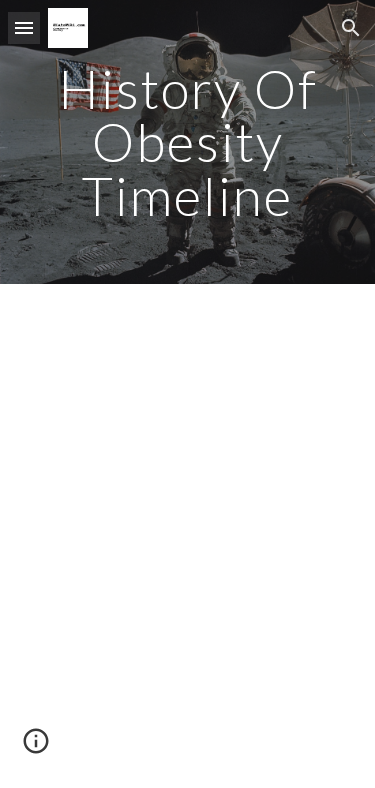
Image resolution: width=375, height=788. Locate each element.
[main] (188, 142)
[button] (24, 27)
